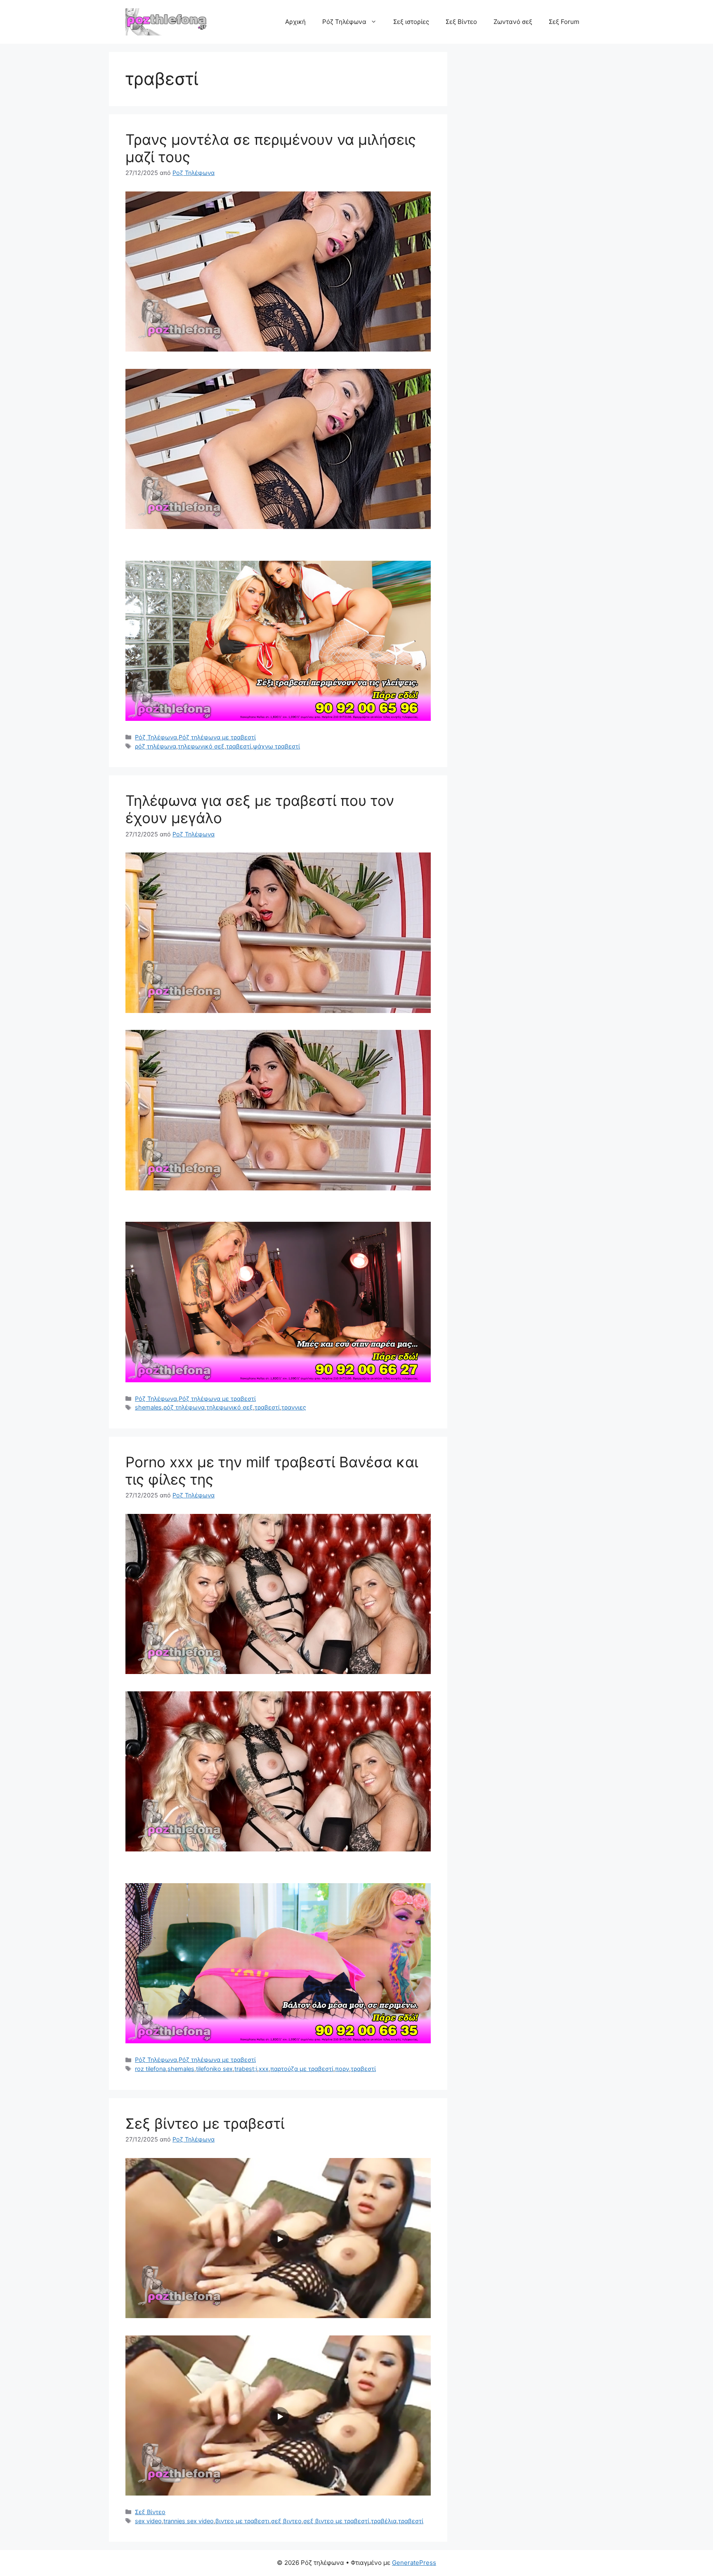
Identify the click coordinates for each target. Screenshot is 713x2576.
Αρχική (295, 22)
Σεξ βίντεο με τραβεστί (205, 2123)
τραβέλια (384, 2521)
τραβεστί (239, 746)
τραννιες (294, 1407)
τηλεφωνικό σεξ (201, 746)
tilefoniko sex (214, 2069)
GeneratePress (414, 2563)
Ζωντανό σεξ (513, 22)
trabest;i (246, 2069)
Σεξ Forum (564, 22)
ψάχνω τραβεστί (276, 746)
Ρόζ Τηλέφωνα (344, 22)
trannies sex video (189, 2521)
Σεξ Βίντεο (461, 22)
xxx (264, 2069)
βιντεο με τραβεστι (242, 2521)
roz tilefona (150, 2069)
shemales (148, 1407)
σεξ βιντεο (286, 2521)
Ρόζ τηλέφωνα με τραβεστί (217, 737)
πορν (342, 2069)
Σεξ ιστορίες (411, 22)
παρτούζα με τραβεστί (302, 2069)
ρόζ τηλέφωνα (156, 746)
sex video (148, 2521)
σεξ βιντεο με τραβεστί (336, 2521)
